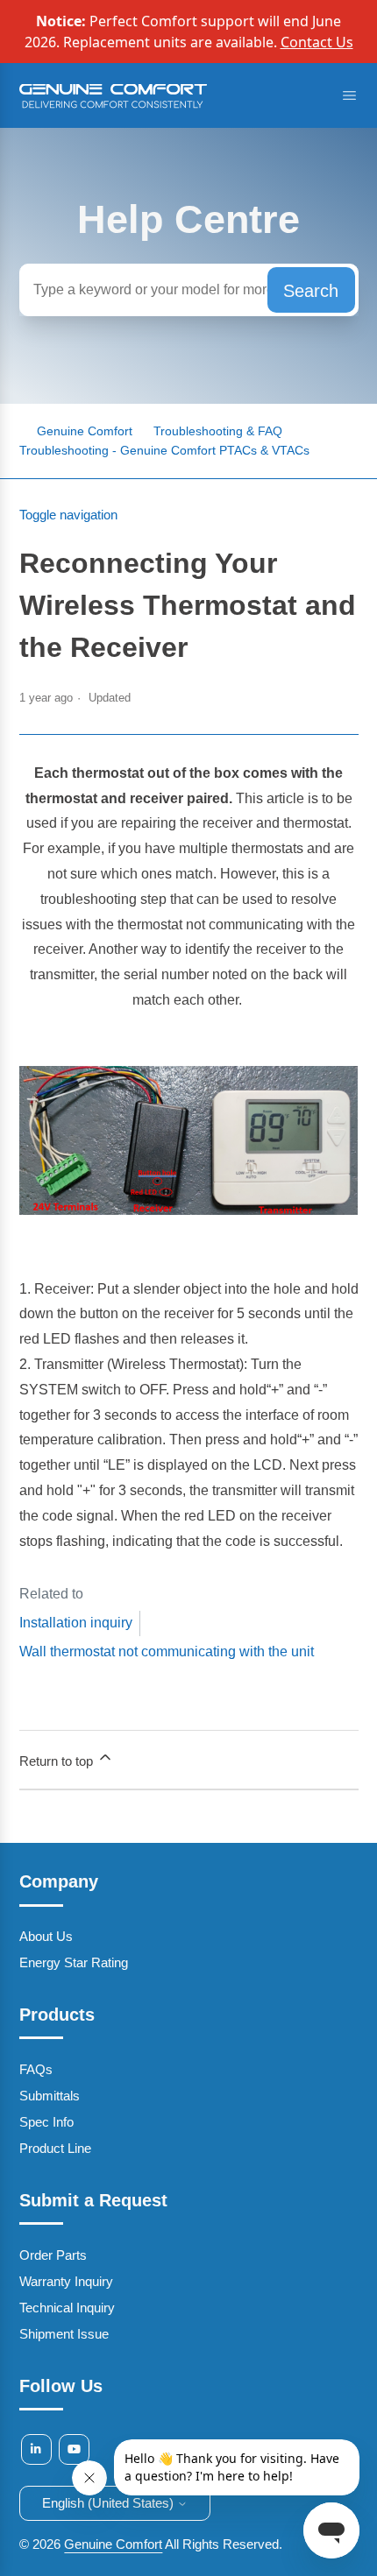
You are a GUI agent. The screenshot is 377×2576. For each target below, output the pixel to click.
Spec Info (46, 2122)
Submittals (50, 2096)
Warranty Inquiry (66, 2281)
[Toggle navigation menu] (349, 96)
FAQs (36, 2069)
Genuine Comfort (113, 2544)
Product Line (55, 2148)
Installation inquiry (76, 1623)
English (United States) (110, 2503)
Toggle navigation (68, 515)
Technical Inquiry (67, 2308)
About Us (46, 1936)
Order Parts (53, 2255)
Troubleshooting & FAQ (218, 431)
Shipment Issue (64, 2334)
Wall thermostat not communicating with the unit (167, 1651)
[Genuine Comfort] (113, 105)
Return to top (58, 1761)
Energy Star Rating (74, 1962)
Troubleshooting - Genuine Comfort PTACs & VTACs (164, 450)
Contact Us (317, 42)
